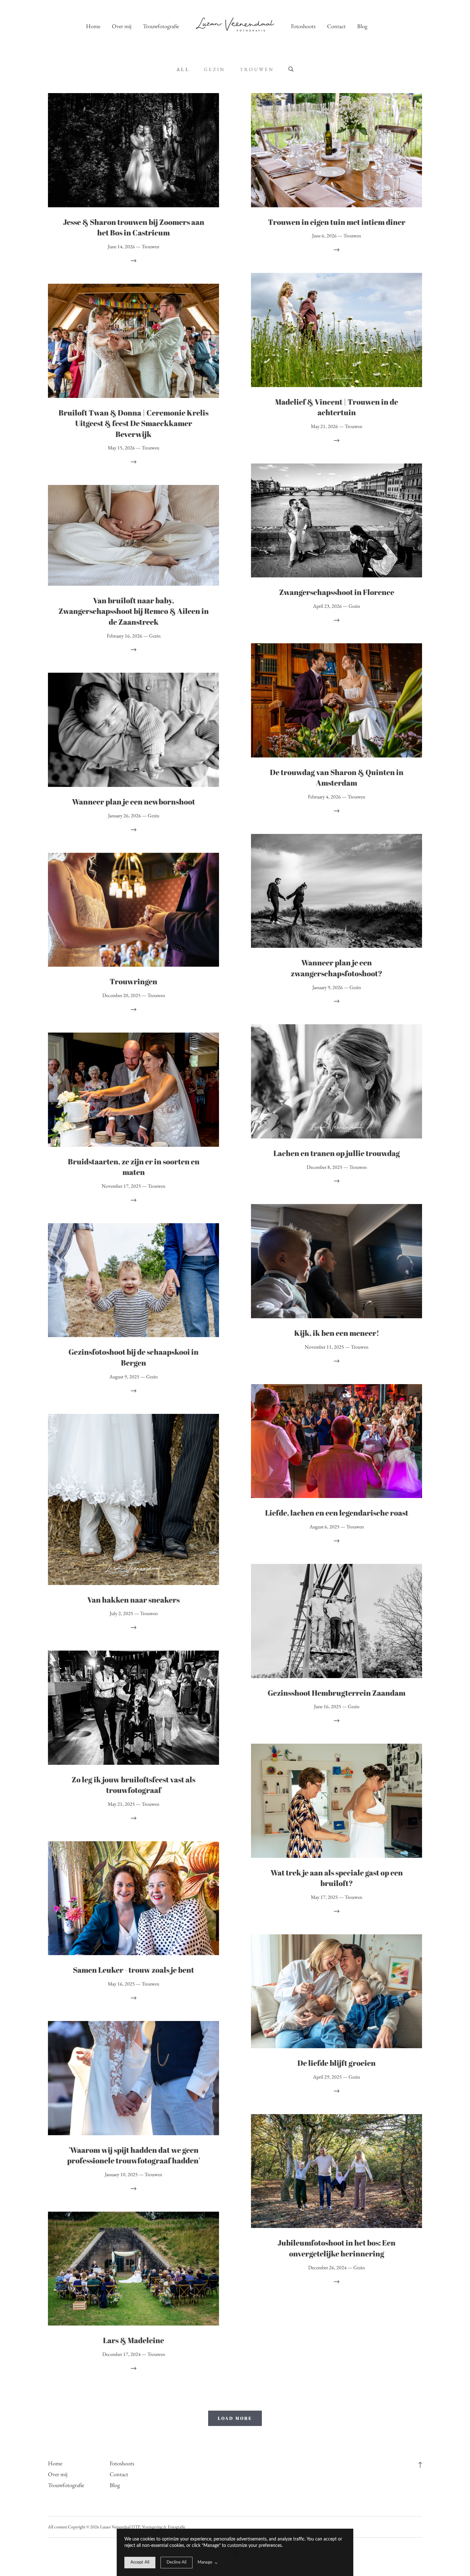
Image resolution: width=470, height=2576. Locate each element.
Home (93, 26)
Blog (362, 26)
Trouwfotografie (161, 26)
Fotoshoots (303, 26)
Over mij (122, 26)
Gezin (215, 69)
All (183, 69)
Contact (336, 26)
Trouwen (257, 69)
